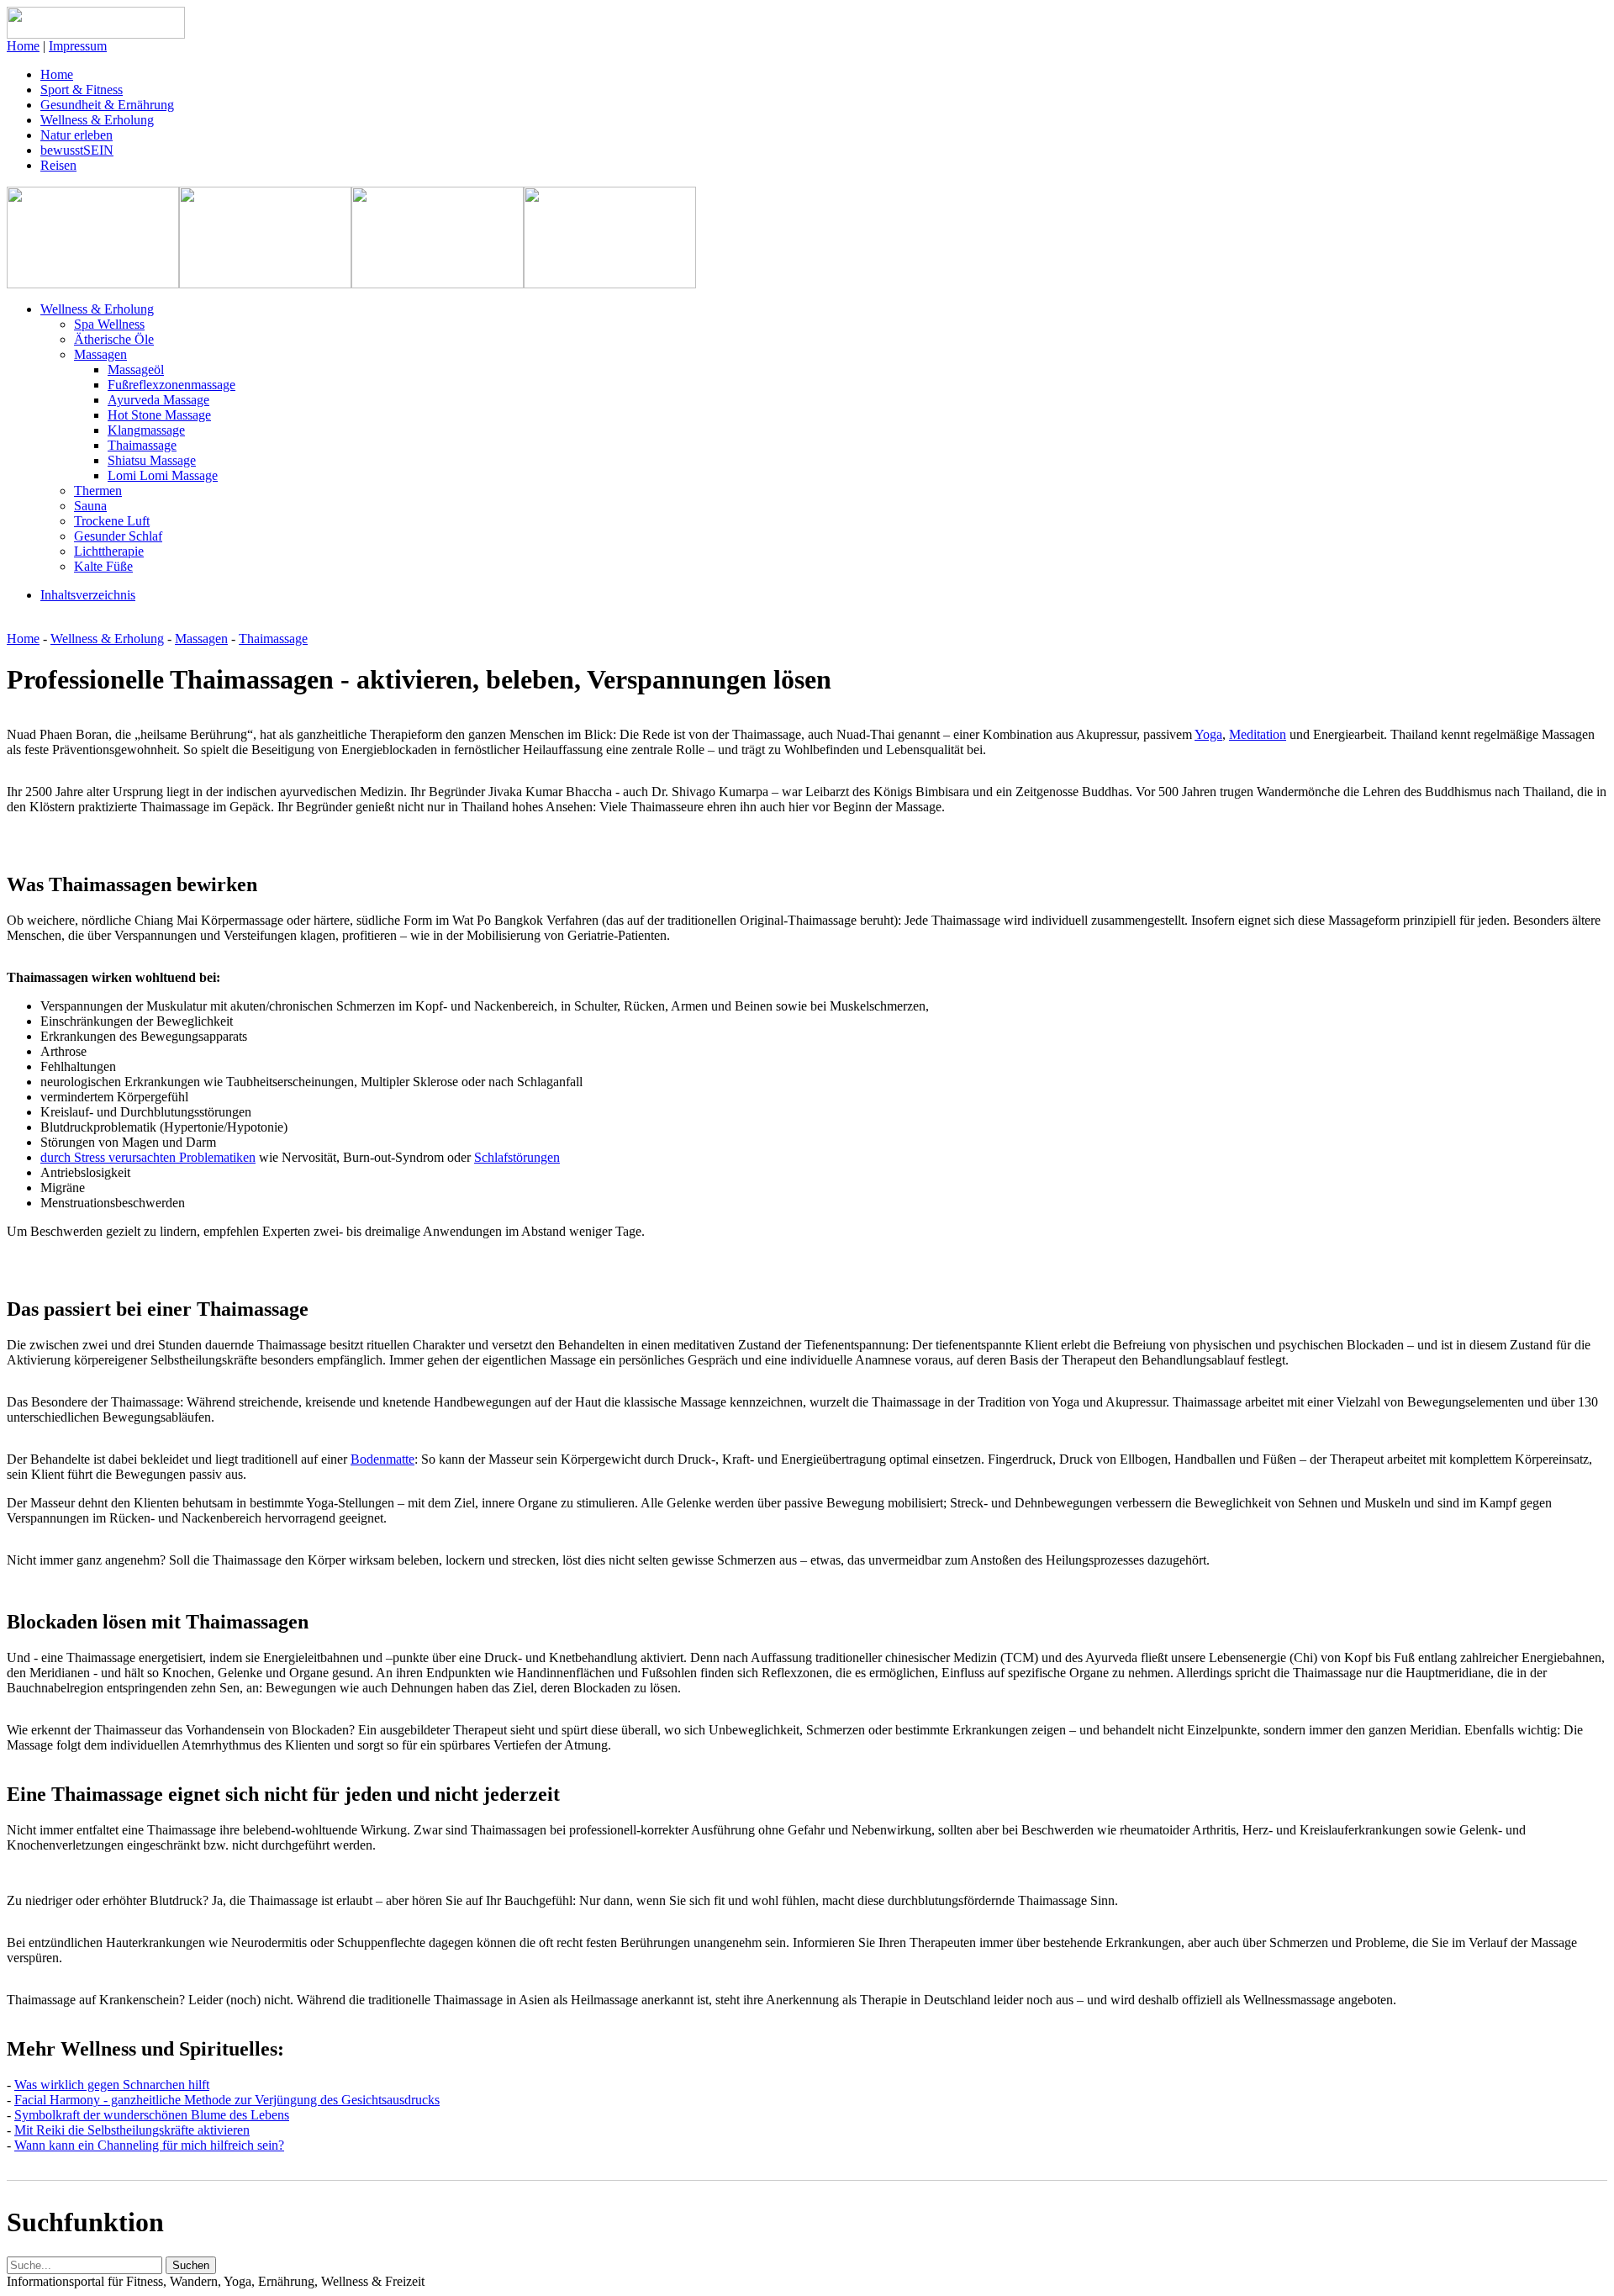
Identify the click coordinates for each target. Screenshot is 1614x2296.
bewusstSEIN (77, 150)
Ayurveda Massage (158, 400)
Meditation (1258, 734)
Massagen (100, 354)
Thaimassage (142, 445)
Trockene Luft (112, 521)
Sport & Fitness (82, 90)
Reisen (58, 165)
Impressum (78, 46)
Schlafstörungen (517, 1157)
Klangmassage (146, 430)
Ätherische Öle (114, 339)
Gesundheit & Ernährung (107, 105)
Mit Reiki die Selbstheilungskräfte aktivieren (132, 2130)
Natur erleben (76, 135)
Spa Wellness (109, 324)
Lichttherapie (109, 551)
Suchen (191, 2265)
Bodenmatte (382, 1459)
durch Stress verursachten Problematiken (148, 1157)
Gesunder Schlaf (118, 536)
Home (23, 46)
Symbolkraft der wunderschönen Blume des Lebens (152, 2115)
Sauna (90, 506)
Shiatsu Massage (152, 460)
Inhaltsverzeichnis (88, 595)
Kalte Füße (103, 566)
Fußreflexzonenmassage (171, 385)
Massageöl (136, 369)
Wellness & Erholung (97, 120)
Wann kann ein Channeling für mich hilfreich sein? (149, 2145)
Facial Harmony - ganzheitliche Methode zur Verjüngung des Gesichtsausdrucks (227, 2100)
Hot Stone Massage (159, 415)
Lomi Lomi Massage (163, 475)
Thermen (98, 491)
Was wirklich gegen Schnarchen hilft (112, 2085)
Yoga (1208, 734)
